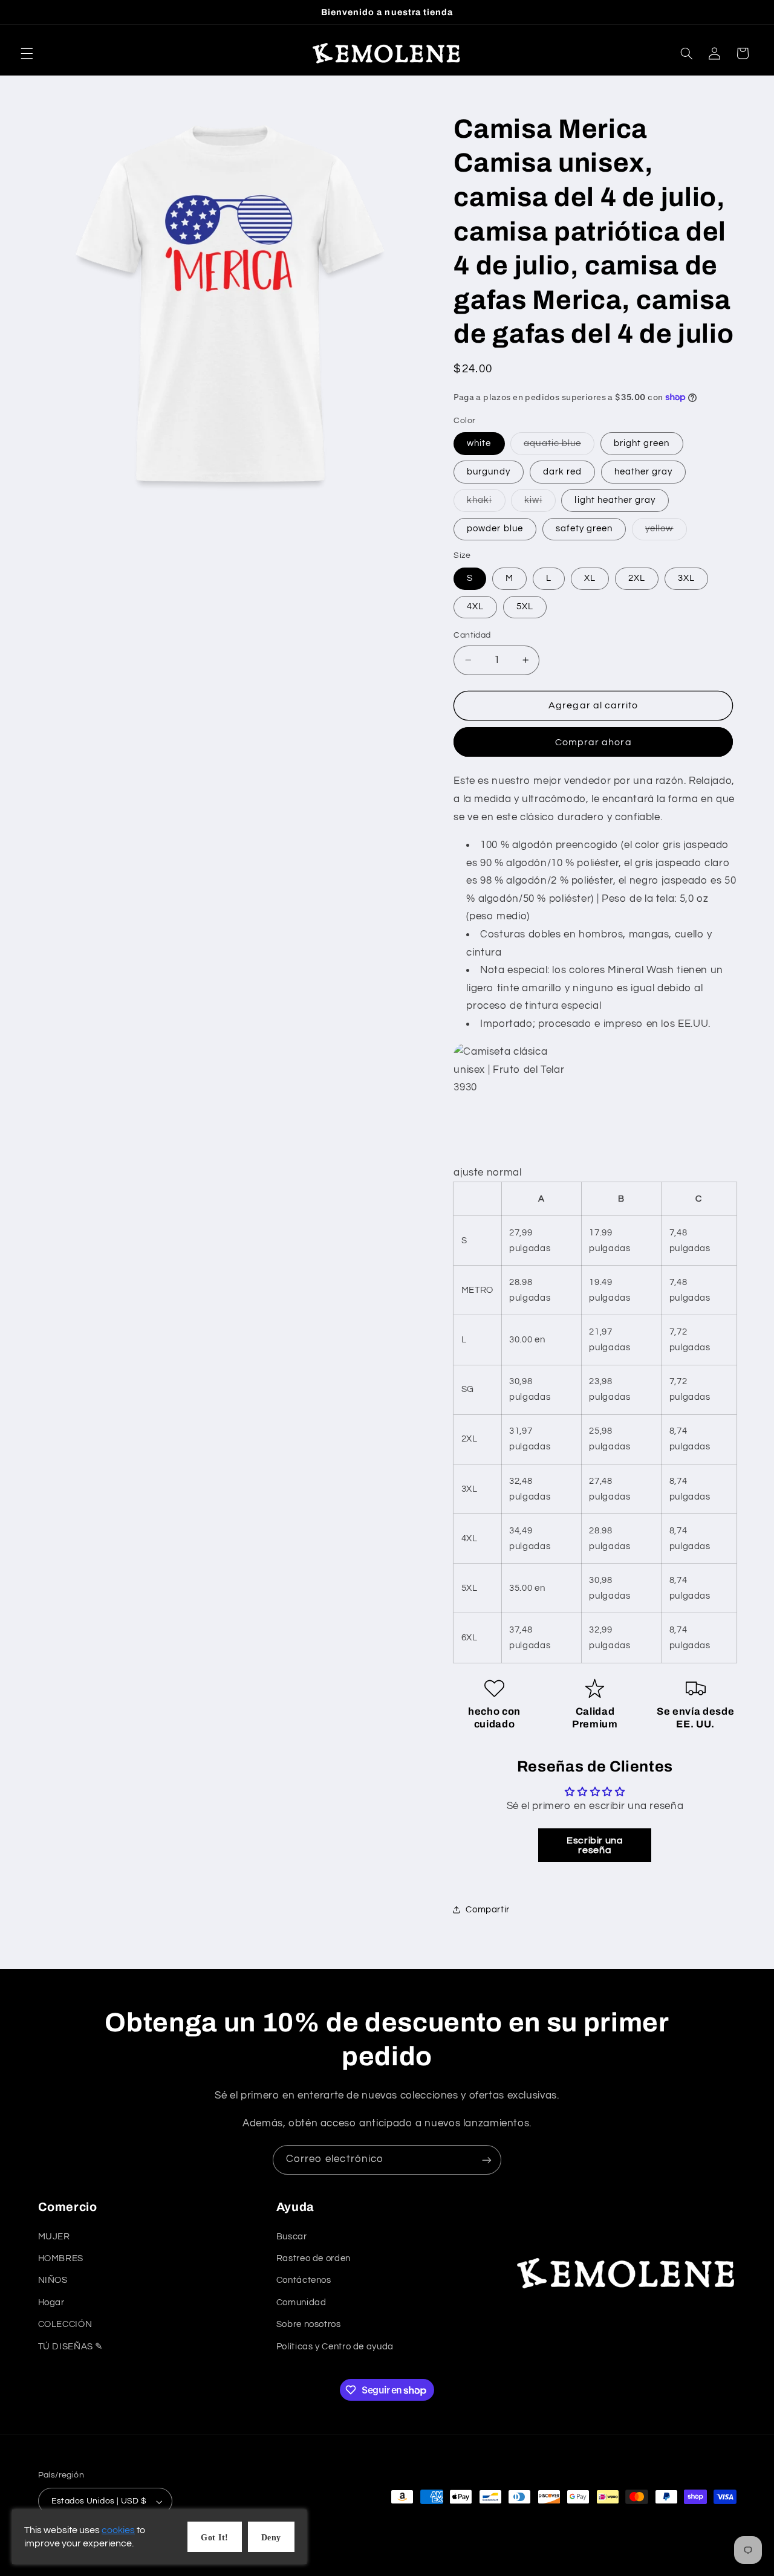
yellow (666, 532)
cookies (118, 2530)
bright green (642, 443)
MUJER (54, 2236)
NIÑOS (53, 2280)
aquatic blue (559, 446)
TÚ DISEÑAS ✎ (71, 2346)
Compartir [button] (488, 1910)
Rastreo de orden (314, 2258)
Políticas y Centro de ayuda (335, 2346)
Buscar (292, 2236)
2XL (637, 578)
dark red (562, 472)
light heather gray (615, 500)
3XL (686, 578)
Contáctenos (304, 2280)
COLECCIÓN (65, 2324)
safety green (584, 529)
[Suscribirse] (487, 2160)
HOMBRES (61, 2258)
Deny (271, 2538)
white (479, 443)
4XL (475, 607)
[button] (27, 53)
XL (590, 578)
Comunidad (301, 2302)
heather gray (644, 472)
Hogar (51, 2302)
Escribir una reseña (595, 1845)
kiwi (540, 503)
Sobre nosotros (309, 2324)
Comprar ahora (594, 742)
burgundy (488, 472)
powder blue (495, 529)
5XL (525, 607)
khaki (486, 503)
